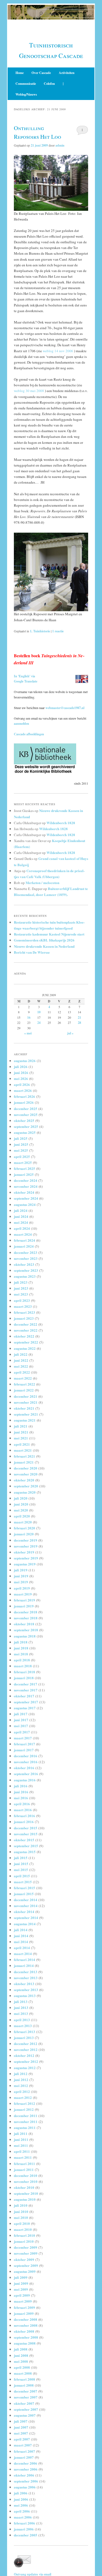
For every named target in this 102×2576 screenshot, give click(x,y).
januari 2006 (24, 2529)
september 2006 (26, 2481)
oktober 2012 (24, 2055)
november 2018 (26, 1618)
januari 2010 (24, 2241)
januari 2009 (24, 2313)
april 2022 (22, 1372)
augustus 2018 (25, 1636)
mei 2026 (21, 1078)
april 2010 (22, 2223)
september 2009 (26, 2265)
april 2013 (22, 2020)
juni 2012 (21, 2080)
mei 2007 (21, 2433)
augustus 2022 (25, 1348)
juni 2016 (21, 1792)
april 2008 (22, 2367)
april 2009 (22, 2295)
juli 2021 (21, 1426)
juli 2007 (21, 2421)
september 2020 (26, 1486)
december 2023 (26, 1252)
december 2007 (26, 2391)
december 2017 (26, 1684)
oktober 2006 (24, 2475)
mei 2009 (21, 2289)
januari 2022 (24, 1390)
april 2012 (22, 2091)
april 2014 (22, 1948)
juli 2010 (21, 2205)
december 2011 (26, 2116)
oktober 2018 (24, 1624)
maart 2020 (23, 1522)
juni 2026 (21, 1072)
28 (79, 1023)
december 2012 (26, 2043)
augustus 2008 (25, 2343)
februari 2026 (24, 1096)
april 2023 (22, 1300)
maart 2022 (23, 1378)
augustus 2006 (25, 2487)
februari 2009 (24, 2307)
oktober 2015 (24, 1840)
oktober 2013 (24, 1984)
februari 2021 (24, 1456)
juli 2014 (21, 1930)
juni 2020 (21, 1504)
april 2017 (22, 1732)
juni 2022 (21, 1360)
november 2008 (26, 2325)
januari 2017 (24, 1750)
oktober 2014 (24, 1912)
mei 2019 (21, 1582)
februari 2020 (24, 1528)
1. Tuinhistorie (40, 631)
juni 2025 (21, 1144)
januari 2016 (24, 1822)
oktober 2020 (24, 1480)
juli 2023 (21, 1282)
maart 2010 (23, 2229)
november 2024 (26, 1186)
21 (79, 1017)
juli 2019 (21, 1570)
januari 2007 (24, 2457)
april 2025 (22, 1156)
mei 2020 (21, 1510)
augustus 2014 (25, 1924)
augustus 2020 (25, 1492)
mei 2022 (21, 1366)
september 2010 (26, 2193)
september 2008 (26, 2337)
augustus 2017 (25, 1708)
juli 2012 (21, 2074)
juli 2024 (21, 1210)
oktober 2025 (24, 1120)
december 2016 (26, 1756)
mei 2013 (21, 2013)
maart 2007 (23, 2445)
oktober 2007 (24, 2403)
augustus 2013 (25, 1996)
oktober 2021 (24, 1408)
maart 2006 (23, 2517)
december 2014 (26, 1900)
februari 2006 (24, 2523)
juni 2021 (21, 1432)
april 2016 (22, 1804)
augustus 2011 (25, 2127)
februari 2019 (24, 1600)
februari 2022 (24, 1384)
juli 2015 (21, 1858)
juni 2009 (21, 2283)
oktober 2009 (24, 2259)
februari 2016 (24, 1816)
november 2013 (26, 1978)
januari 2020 (24, 1534)
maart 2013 (23, 2026)
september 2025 (26, 1126)
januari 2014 (24, 1965)
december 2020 (26, 1468)
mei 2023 (21, 1294)
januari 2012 (24, 2109)
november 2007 (26, 2397)
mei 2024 (21, 1222)
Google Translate (26, 681)
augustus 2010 (25, 2199)
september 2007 (26, 2409)
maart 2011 (23, 2157)
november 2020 (26, 1474)
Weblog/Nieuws (26, 94)
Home (20, 73)
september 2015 (26, 1846)
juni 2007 (21, 2427)
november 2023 (26, 1258)
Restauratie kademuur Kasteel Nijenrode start (49, 934)
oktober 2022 (24, 1336)
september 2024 (26, 1198)
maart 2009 (23, 2301)
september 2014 (26, 1918)
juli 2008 (21, 2349)
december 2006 (26, 2463)
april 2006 (22, 2511)
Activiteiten (67, 73)
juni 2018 (21, 1648)
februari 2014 (24, 1959)
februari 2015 (24, 1888)
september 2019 (26, 1558)
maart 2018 (23, 1666)
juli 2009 (21, 2277)
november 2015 (26, 1834)
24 (39, 1023)
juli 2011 (21, 2133)
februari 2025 (24, 1168)
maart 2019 (23, 1594)
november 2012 (26, 2049)
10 (39, 1012)
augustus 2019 (25, 1564)
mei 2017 (21, 1726)
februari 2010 (24, 2235)
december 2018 (26, 1612)
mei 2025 (21, 1150)
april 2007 (22, 2439)
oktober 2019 (24, 1552)
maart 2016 (23, 1810)
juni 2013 (21, 2007)
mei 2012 (21, 2085)
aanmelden (21, 724)
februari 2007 (24, 2451)
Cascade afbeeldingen (29, 734)
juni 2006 (21, 2499)
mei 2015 (21, 1870)
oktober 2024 (24, 1192)
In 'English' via (24, 676)
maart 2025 (23, 1162)
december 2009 (26, 2247)
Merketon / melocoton (42, 883)
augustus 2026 (25, 1061)
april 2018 (22, 1660)
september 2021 (26, 1414)
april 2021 (22, 1444)
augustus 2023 (25, 1276)
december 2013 (26, 1972)
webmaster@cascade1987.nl (65, 708)
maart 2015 (23, 1882)
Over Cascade (41, 73)
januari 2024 (24, 1246)
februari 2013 (24, 2032)
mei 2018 (21, 1654)
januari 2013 (24, 2038)
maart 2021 (23, 1450)
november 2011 (26, 2122)
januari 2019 (24, 1606)
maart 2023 (23, 1306)
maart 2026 (23, 1090)
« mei (28, 1033)
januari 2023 (24, 1318)
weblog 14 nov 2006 (58, 351)
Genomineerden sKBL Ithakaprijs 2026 (44, 940)
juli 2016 (21, 1786)
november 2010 (26, 2181)
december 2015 (26, 1828)
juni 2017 (21, 1720)
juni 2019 (21, 1576)
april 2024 (22, 1228)
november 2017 (26, 1690)
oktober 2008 (24, 2331)
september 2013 (26, 1990)
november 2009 (26, 2253)
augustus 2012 (25, 2068)
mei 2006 (21, 2505)
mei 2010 (21, 2217)
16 (29, 1017)
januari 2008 (24, 2385)
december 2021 (26, 1396)
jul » (70, 1033)
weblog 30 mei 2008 (29, 391)
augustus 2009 (25, 2271)
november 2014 (26, 1906)
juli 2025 (21, 1138)
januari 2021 (24, 1462)
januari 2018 (24, 1678)
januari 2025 (24, 1174)
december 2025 (26, 1109)
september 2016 (26, 1774)
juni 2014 (21, 1936)
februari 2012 (24, 2103)
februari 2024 (24, 1240)
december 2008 (26, 2319)
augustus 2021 (25, 1420)
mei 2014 (21, 1942)
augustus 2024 (25, 1204)
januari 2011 (24, 2169)
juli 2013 (21, 2001)
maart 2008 (23, 2373)
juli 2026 (21, 1067)
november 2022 (26, 1330)
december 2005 (26, 2535)
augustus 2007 (25, 2415)
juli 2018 (21, 1642)
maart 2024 (23, 1234)
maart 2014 (23, 1954)
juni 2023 (21, 1288)
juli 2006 (21, 2493)
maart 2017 (23, 1738)
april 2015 (22, 1876)
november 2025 (26, 1114)
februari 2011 (24, 2164)
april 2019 (22, 1588)
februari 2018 (24, 1672)
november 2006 (26, 2469)
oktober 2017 (24, 1696)
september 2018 (26, 1630)
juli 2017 (21, 1714)
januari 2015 (24, 1894)
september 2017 (26, 1702)
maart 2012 (23, 2097)
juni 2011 (21, 2139)
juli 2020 (21, 1498)
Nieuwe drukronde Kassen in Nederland (44, 946)
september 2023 (26, 1270)
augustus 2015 (25, 1852)
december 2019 (26, 1540)
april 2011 (22, 2151)
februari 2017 (24, 1744)
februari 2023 (24, 1312)
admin (60, 145)
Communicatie (26, 84)
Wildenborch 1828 (61, 823)
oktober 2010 (24, 2187)
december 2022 (26, 1324)
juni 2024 (21, 1216)
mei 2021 (21, 1438)
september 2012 (26, 2061)
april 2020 (22, 1516)
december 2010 (26, 2175)
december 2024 (26, 1180)
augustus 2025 (25, 1132)
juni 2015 (21, 1864)
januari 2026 (24, 1102)
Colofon (49, 84)
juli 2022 (21, 1354)
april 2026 (22, 1084)
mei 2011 (21, 2145)
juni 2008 (21, 2355)
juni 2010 (21, 2211)
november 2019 (26, 1546)
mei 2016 (21, 1798)
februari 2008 (24, 2379)
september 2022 (26, 1342)
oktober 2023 (24, 1264)
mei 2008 (21, 2361)
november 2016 (26, 1762)
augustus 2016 (25, 1780)
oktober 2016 (24, 1768)
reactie (58, 631)
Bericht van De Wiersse (32, 952)
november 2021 (26, 1402)
